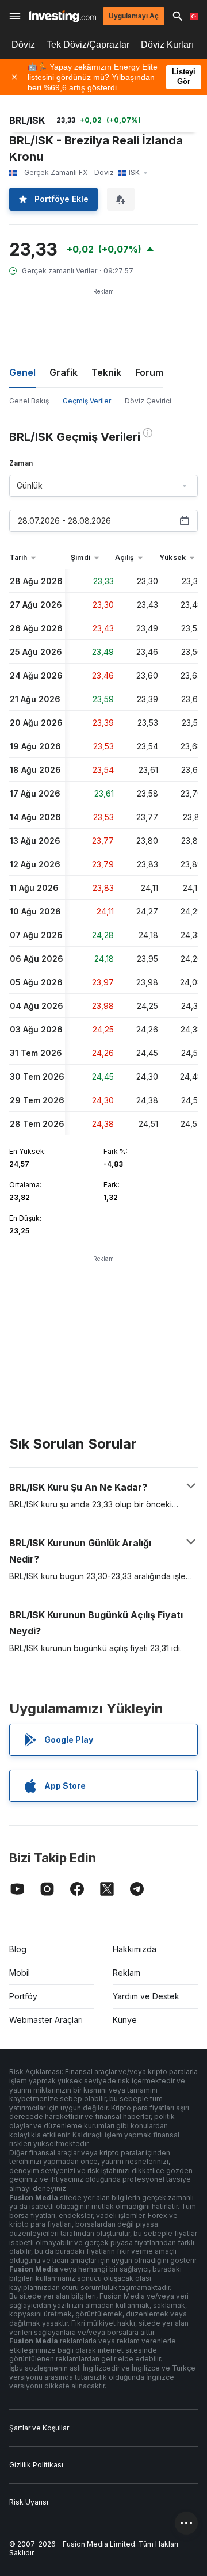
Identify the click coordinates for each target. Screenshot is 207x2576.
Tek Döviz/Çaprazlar (88, 45)
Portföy (23, 1996)
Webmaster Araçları (46, 2020)
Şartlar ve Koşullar (39, 2428)
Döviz (23, 45)
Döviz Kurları (167, 45)
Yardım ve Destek (146, 1996)
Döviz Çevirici (148, 401)
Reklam (126, 1973)
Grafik (64, 372)
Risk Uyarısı (29, 2502)
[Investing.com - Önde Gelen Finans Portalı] (62, 16)
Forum (149, 372)
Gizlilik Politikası (36, 2465)
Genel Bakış (29, 401)
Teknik (106, 372)
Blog (18, 1949)
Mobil (20, 1973)
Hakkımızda (135, 1949)
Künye (125, 2020)
